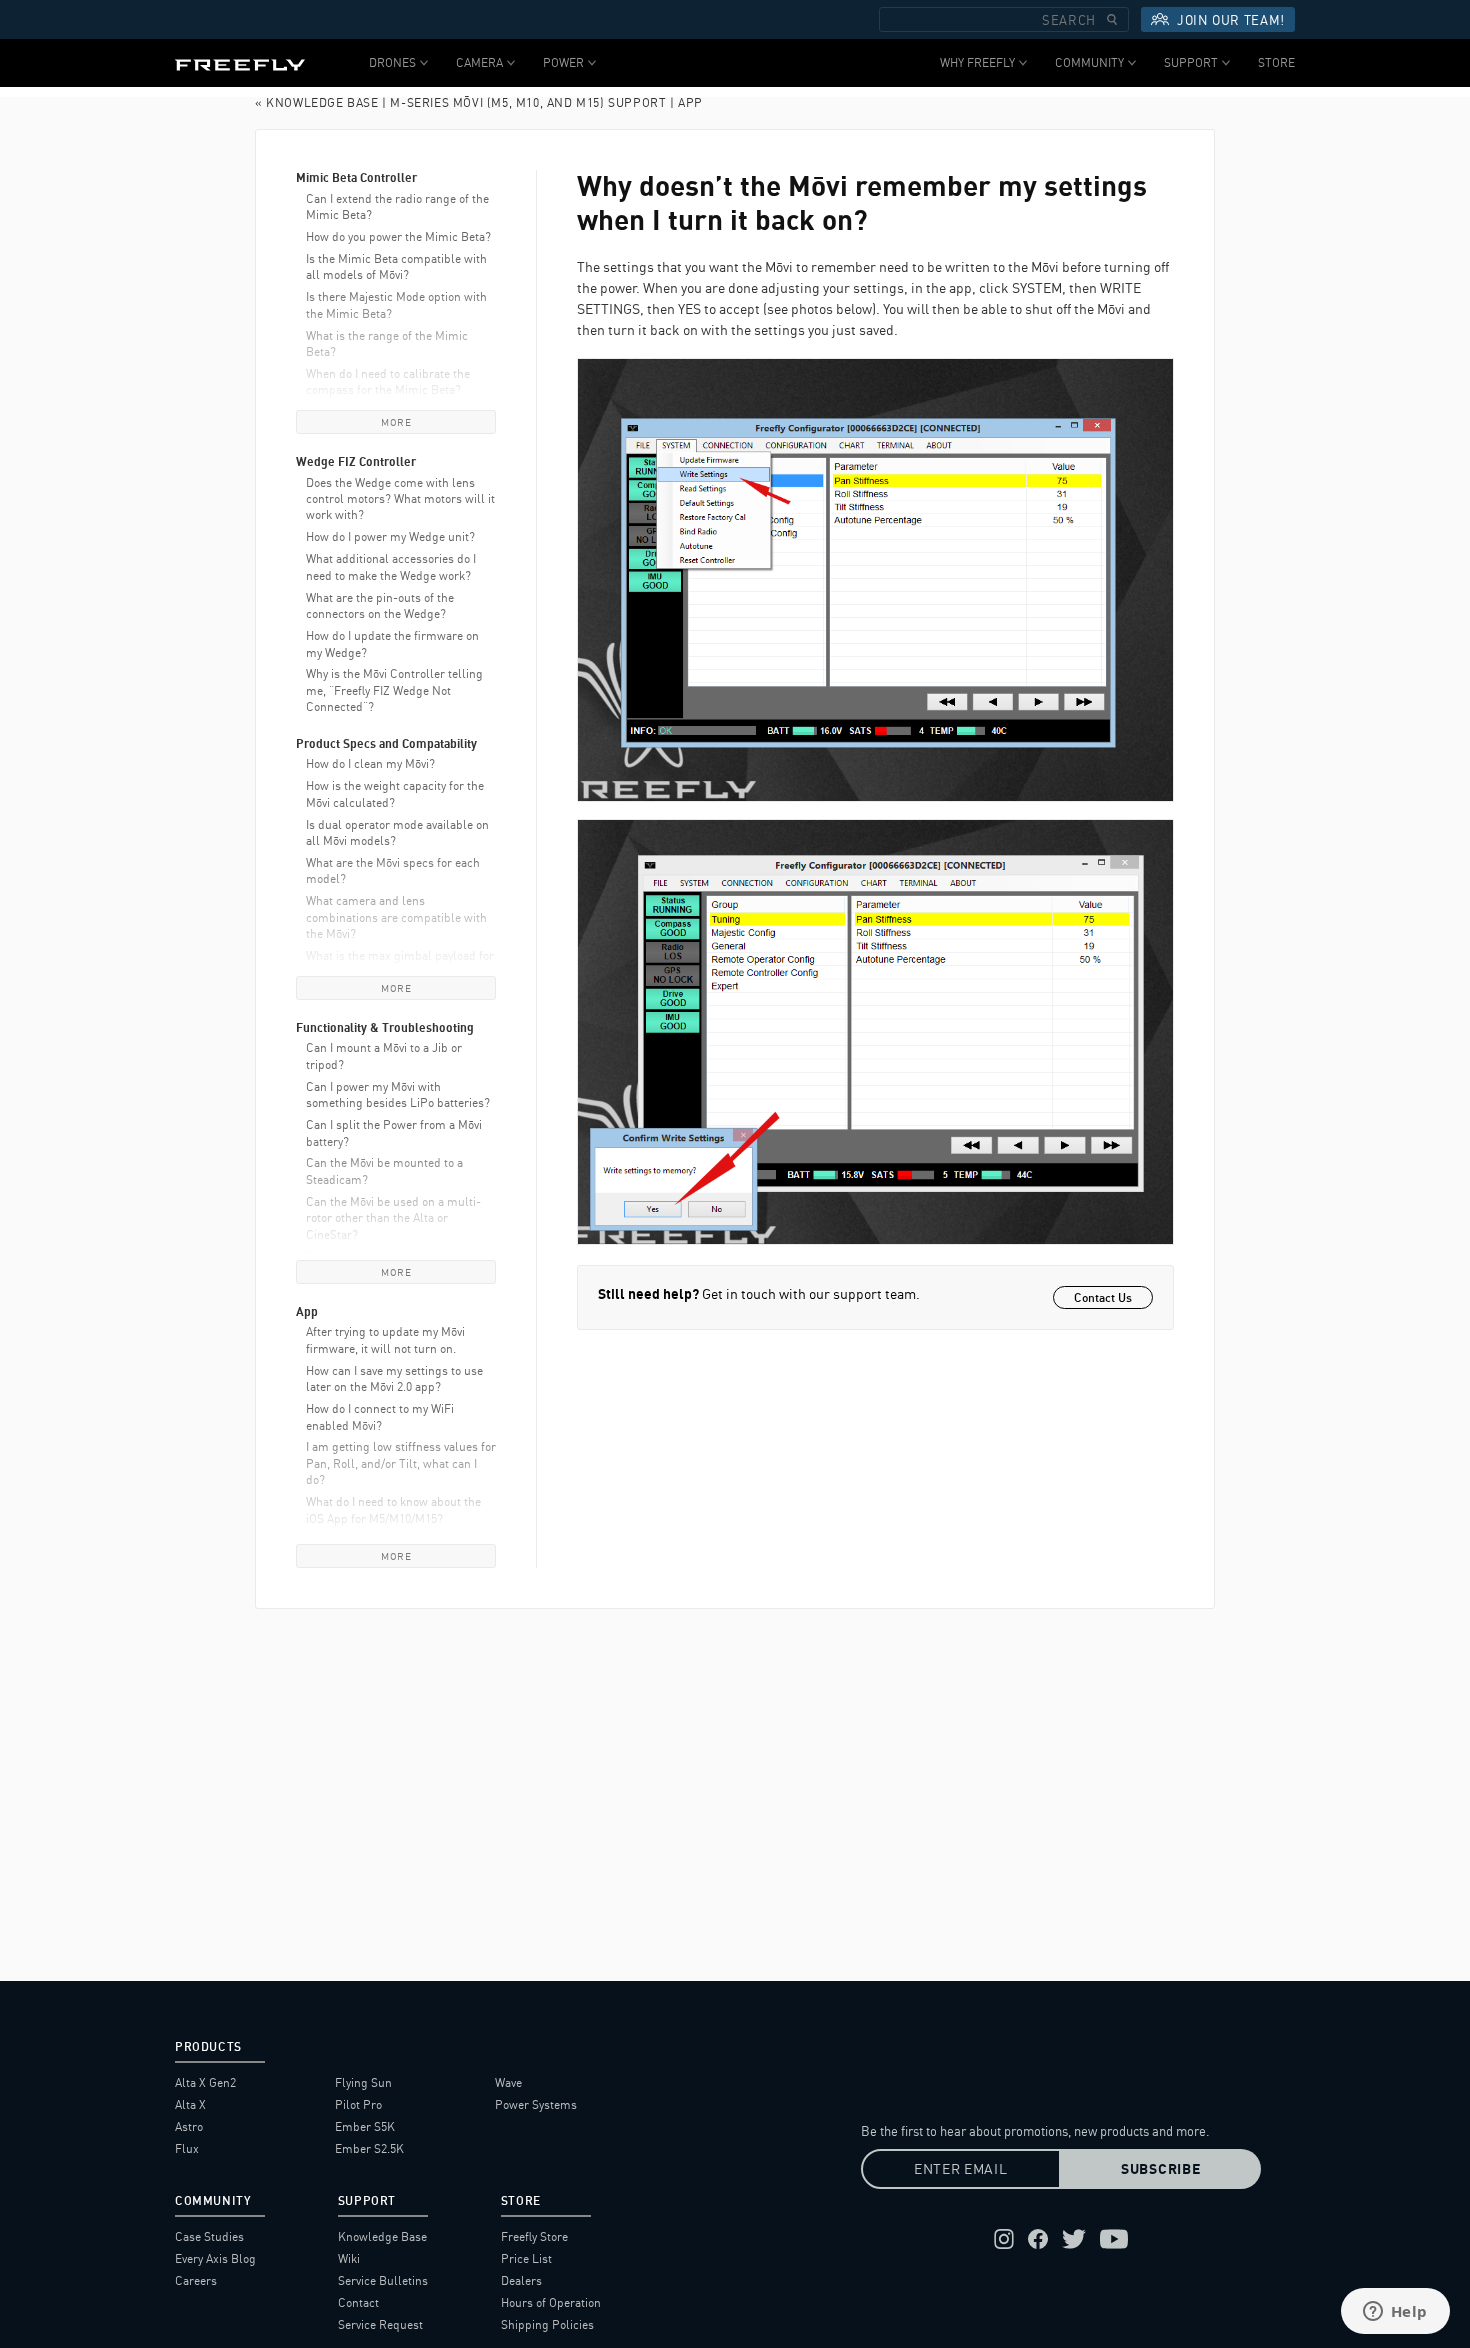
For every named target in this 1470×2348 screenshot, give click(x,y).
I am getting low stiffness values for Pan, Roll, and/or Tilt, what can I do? (401, 1463)
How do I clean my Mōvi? (370, 763)
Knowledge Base (382, 2236)
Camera (479, 62)
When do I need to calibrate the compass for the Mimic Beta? (388, 381)
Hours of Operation (551, 2302)
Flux (187, 2148)
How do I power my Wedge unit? (390, 536)
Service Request (380, 2324)
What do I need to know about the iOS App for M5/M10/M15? (393, 1509)
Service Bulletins (383, 2280)
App (690, 102)
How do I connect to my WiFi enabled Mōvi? (380, 1416)
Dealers (521, 2280)
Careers (196, 2280)
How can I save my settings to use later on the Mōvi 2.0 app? (394, 1378)
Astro (189, 2126)
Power (563, 62)
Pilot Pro (358, 2104)
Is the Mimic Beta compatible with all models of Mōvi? (396, 266)
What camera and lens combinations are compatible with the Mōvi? (396, 917)
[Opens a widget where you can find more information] (1395, 2313)
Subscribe (1160, 2169)
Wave (508, 2082)
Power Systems (536, 2104)
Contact (358, 2302)
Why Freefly (977, 62)
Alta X (190, 2104)
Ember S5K (365, 2126)
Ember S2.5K (369, 2148)
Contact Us (1103, 1297)
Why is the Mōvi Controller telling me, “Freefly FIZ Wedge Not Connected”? (394, 690)
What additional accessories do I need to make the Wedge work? (391, 566)
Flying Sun (363, 2082)
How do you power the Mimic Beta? (398, 236)
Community (1089, 62)
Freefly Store (534, 2236)
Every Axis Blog (215, 2258)
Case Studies (209, 2236)
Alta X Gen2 (205, 2082)
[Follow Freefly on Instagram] (1004, 2239)
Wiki (349, 2258)
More (396, 422)
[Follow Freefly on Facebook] (1038, 2239)
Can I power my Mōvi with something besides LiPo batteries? (398, 1094)
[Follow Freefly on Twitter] (1074, 2239)
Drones (392, 62)
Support (1191, 62)
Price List (526, 2258)
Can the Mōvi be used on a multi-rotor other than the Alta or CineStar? (393, 1218)
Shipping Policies (547, 2324)
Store (1276, 62)
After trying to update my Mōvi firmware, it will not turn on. (385, 1339)
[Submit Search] (1112, 19)
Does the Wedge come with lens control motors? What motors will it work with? (400, 499)
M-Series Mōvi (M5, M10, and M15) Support (528, 102)
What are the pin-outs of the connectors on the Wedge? (380, 605)
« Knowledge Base (317, 102)
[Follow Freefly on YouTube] (1114, 2239)
